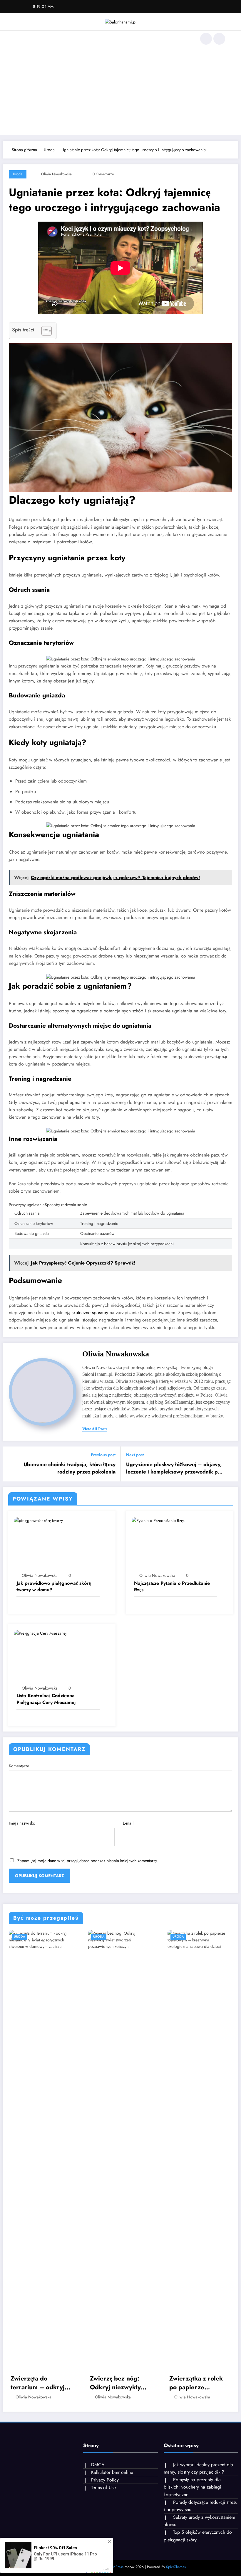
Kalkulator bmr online (112, 2472)
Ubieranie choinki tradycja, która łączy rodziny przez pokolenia (70, 1468)
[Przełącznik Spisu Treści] (44, 331)
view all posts (95, 1429)
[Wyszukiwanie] (206, 39)
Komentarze (19, 1766)
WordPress (115, 2567)
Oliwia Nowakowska (56, 174)
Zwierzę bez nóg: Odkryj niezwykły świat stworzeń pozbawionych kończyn (36, 2383)
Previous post (103, 1455)
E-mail (128, 1823)
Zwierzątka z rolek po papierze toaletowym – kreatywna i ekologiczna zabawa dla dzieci (119, 2383)
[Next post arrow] (230, 1464)
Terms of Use (103, 2488)
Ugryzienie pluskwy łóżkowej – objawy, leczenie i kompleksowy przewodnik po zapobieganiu (174, 1468)
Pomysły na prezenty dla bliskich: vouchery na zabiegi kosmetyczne (192, 2487)
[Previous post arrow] (11, 1464)
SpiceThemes (176, 2567)
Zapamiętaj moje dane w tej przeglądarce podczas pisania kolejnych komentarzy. (88, 1861)
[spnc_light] (219, 39)
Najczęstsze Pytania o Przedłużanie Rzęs (172, 1587)
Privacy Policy (105, 2480)
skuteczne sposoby (90, 1313)
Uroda (18, 174)
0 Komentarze (103, 174)
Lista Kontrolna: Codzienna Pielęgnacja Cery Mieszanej (46, 1699)
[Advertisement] (120, 91)
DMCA (98, 2465)
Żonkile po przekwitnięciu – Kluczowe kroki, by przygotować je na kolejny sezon (197, 2383)
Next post (135, 1455)
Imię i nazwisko (22, 1823)
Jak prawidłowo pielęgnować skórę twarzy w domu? (54, 1587)
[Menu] (19, 39)
